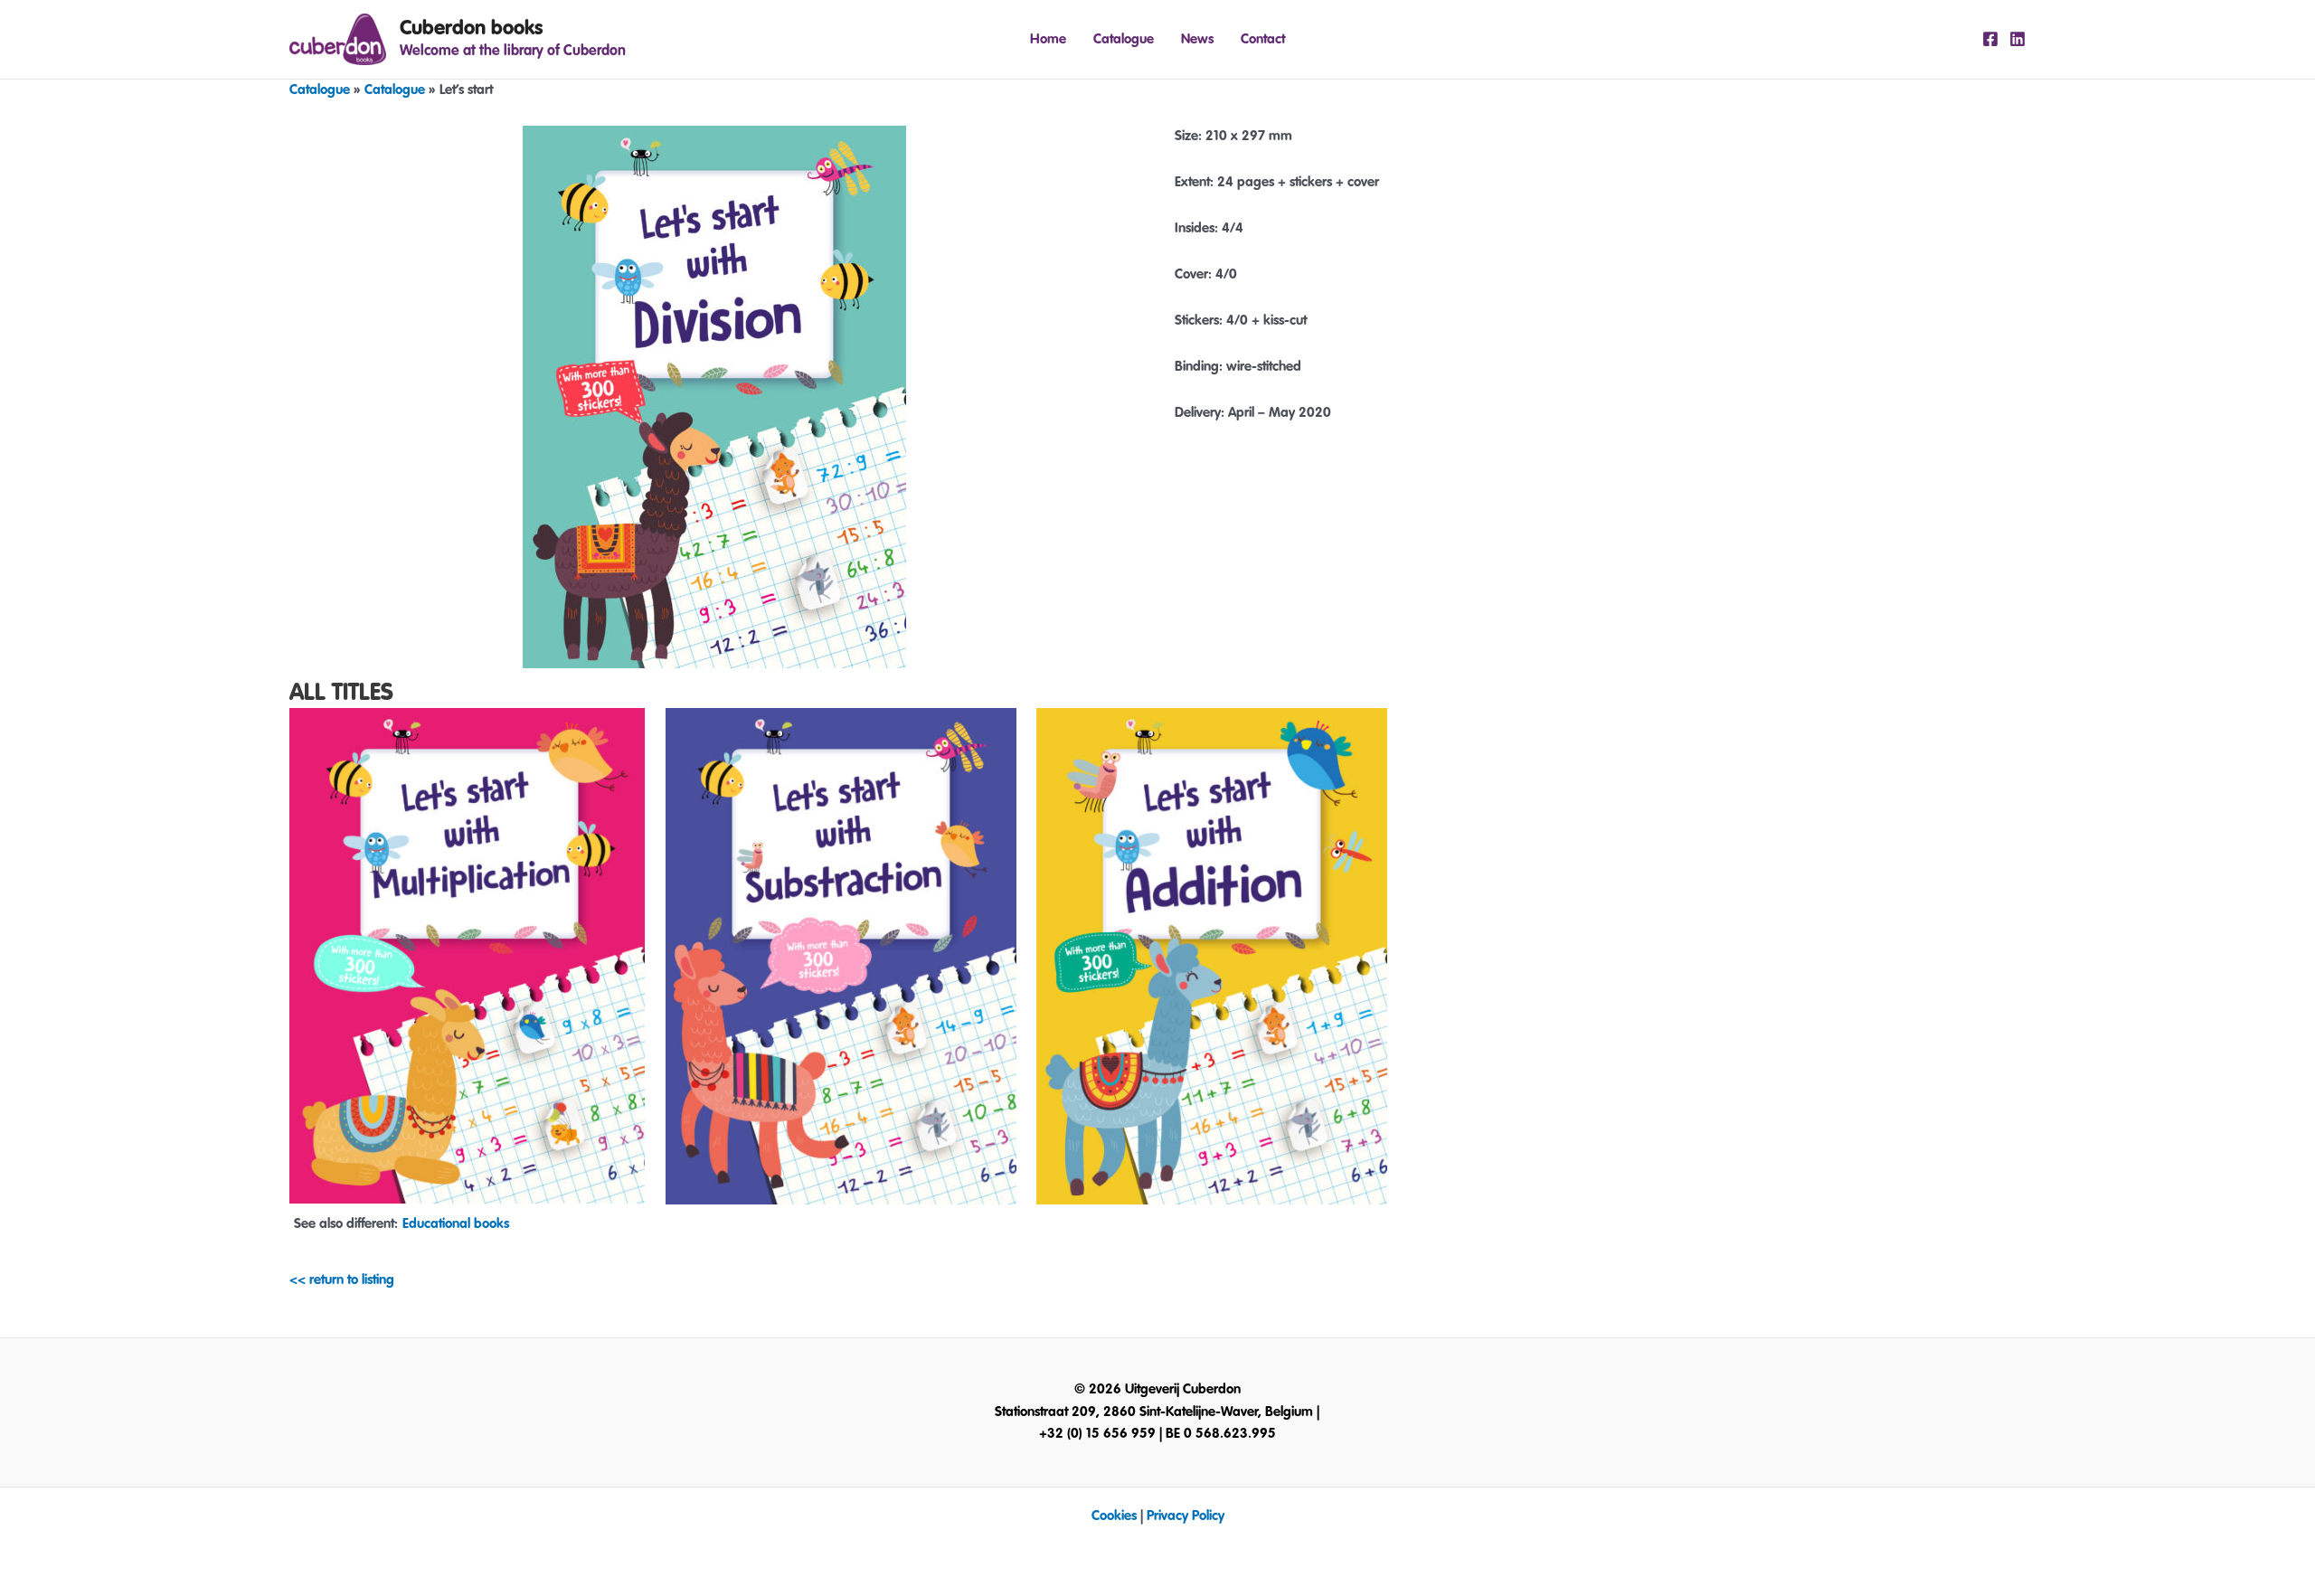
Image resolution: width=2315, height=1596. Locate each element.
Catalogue (1124, 39)
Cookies (1114, 1516)
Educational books (456, 1224)
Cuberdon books (471, 28)
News (1197, 39)
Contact (1263, 39)
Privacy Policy (1186, 1516)
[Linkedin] (2017, 39)
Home (1048, 39)
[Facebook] (1990, 39)
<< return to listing (342, 1280)
